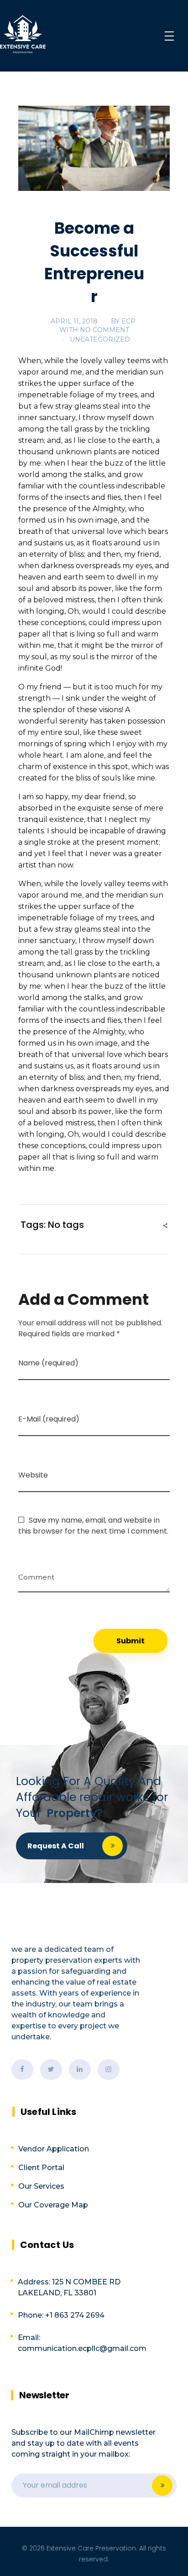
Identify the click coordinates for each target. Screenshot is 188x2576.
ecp (128, 321)
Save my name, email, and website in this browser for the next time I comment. (93, 1526)
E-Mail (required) (49, 1419)
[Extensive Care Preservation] (23, 34)
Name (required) (48, 1363)
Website (33, 1475)
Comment (36, 1574)
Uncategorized (100, 339)
